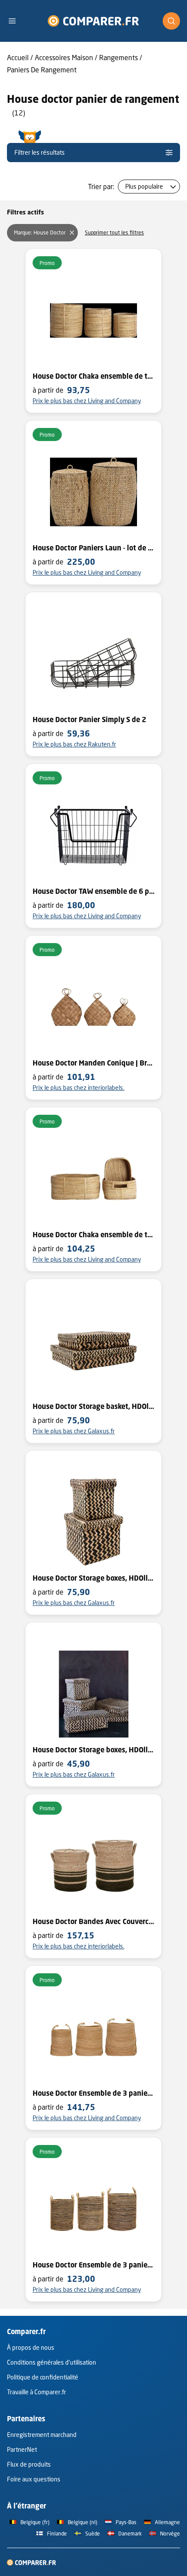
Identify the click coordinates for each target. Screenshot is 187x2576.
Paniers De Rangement (42, 70)
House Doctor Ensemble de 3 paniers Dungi (93, 2265)
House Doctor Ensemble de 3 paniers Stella (93, 2093)
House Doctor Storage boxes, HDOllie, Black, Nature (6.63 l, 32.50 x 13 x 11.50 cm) (93, 1750)
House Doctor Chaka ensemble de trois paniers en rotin (93, 1235)
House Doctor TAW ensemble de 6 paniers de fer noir (93, 891)
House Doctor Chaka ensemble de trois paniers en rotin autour (93, 376)
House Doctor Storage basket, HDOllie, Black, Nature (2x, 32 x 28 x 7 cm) (93, 1406)
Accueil (18, 57)
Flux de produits (29, 2464)
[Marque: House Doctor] (72, 233)
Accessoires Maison (64, 57)
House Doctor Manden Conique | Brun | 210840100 (93, 1063)
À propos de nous (31, 2347)
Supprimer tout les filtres (114, 232)
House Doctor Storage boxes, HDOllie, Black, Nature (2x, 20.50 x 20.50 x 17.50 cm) (93, 1578)
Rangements (119, 57)
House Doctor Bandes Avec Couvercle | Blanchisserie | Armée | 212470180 (93, 1921)
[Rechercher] (171, 21)
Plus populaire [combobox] (144, 186)
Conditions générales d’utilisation (52, 2362)
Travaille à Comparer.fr (37, 2392)
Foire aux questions (34, 2479)
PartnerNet (22, 2449)
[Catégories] (16, 21)
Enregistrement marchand (42, 2435)
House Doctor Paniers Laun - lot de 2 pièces (93, 548)
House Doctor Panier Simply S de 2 (89, 720)
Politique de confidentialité (43, 2377)
